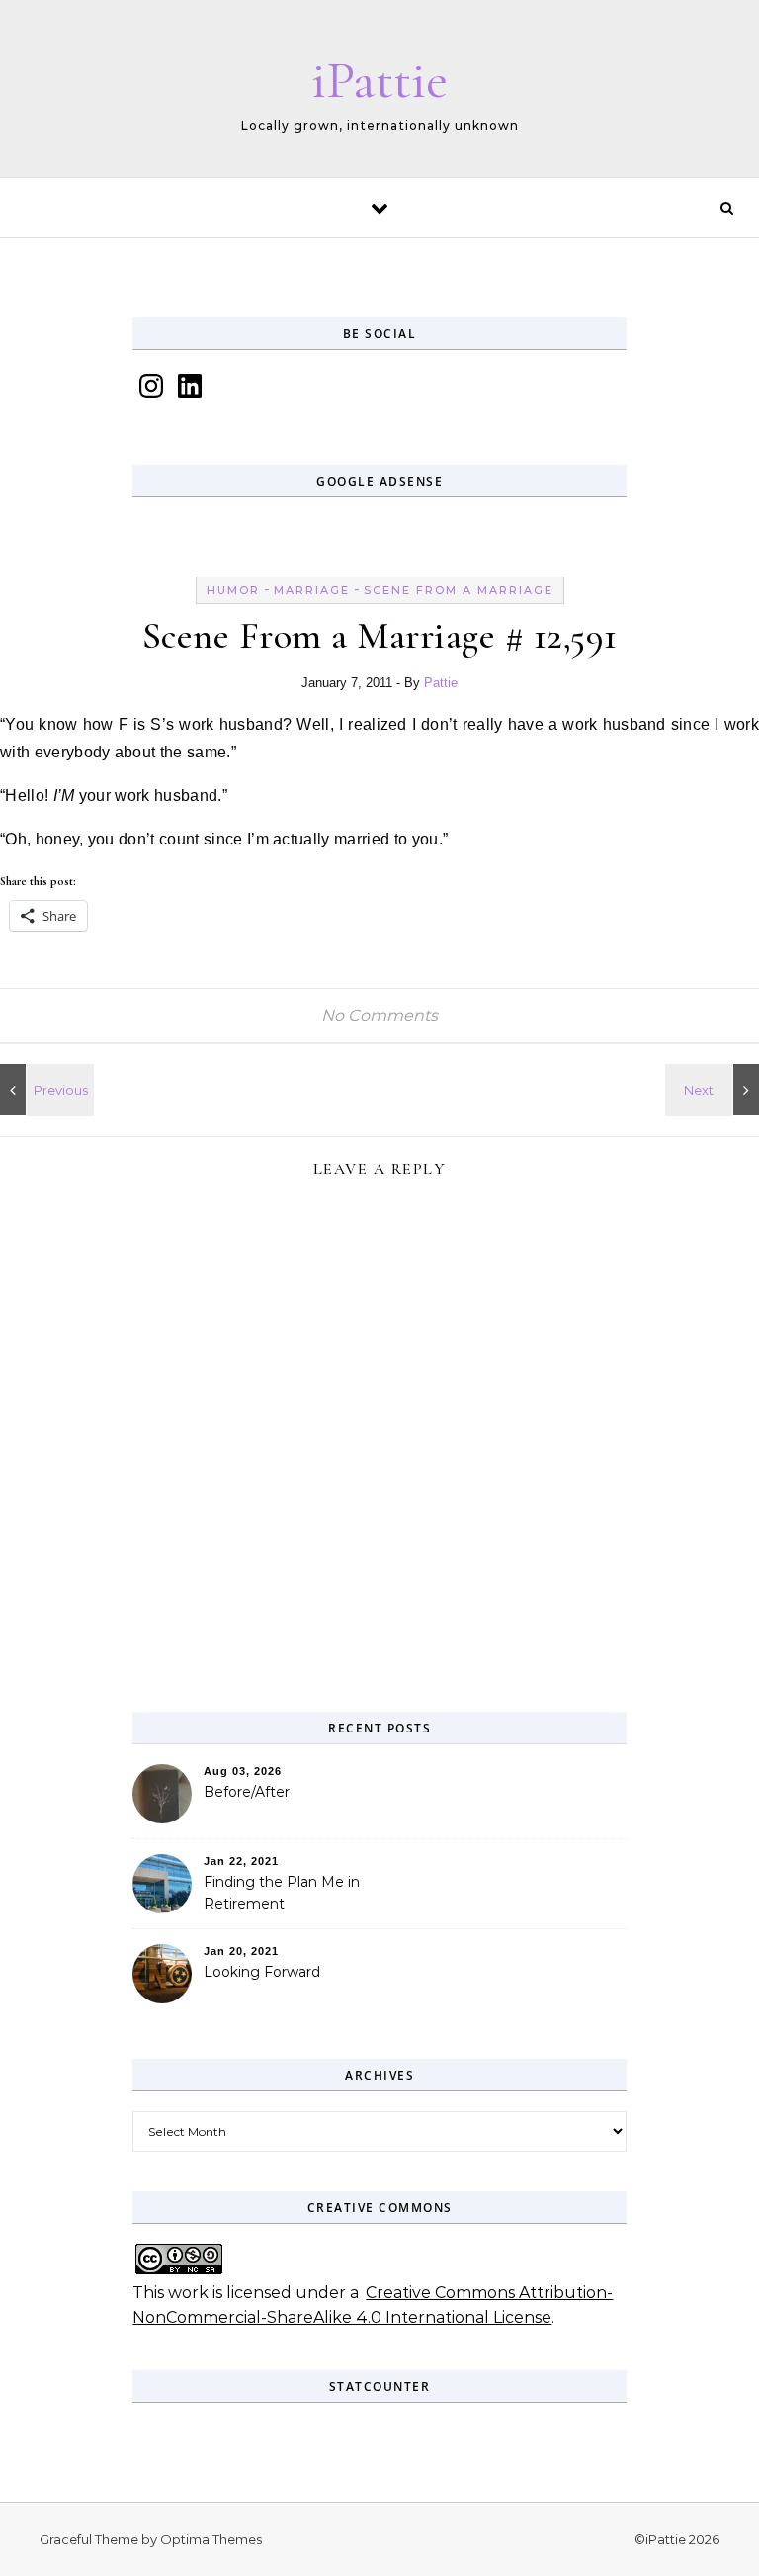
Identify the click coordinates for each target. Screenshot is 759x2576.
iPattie (379, 80)
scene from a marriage (459, 590)
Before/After (247, 1792)
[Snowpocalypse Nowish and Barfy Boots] (44, 1090)
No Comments (379, 1015)
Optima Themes (211, 2539)
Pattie (441, 683)
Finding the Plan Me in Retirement (282, 1893)
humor (233, 590)
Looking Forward (262, 1972)
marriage (312, 590)
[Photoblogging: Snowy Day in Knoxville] (715, 1090)
